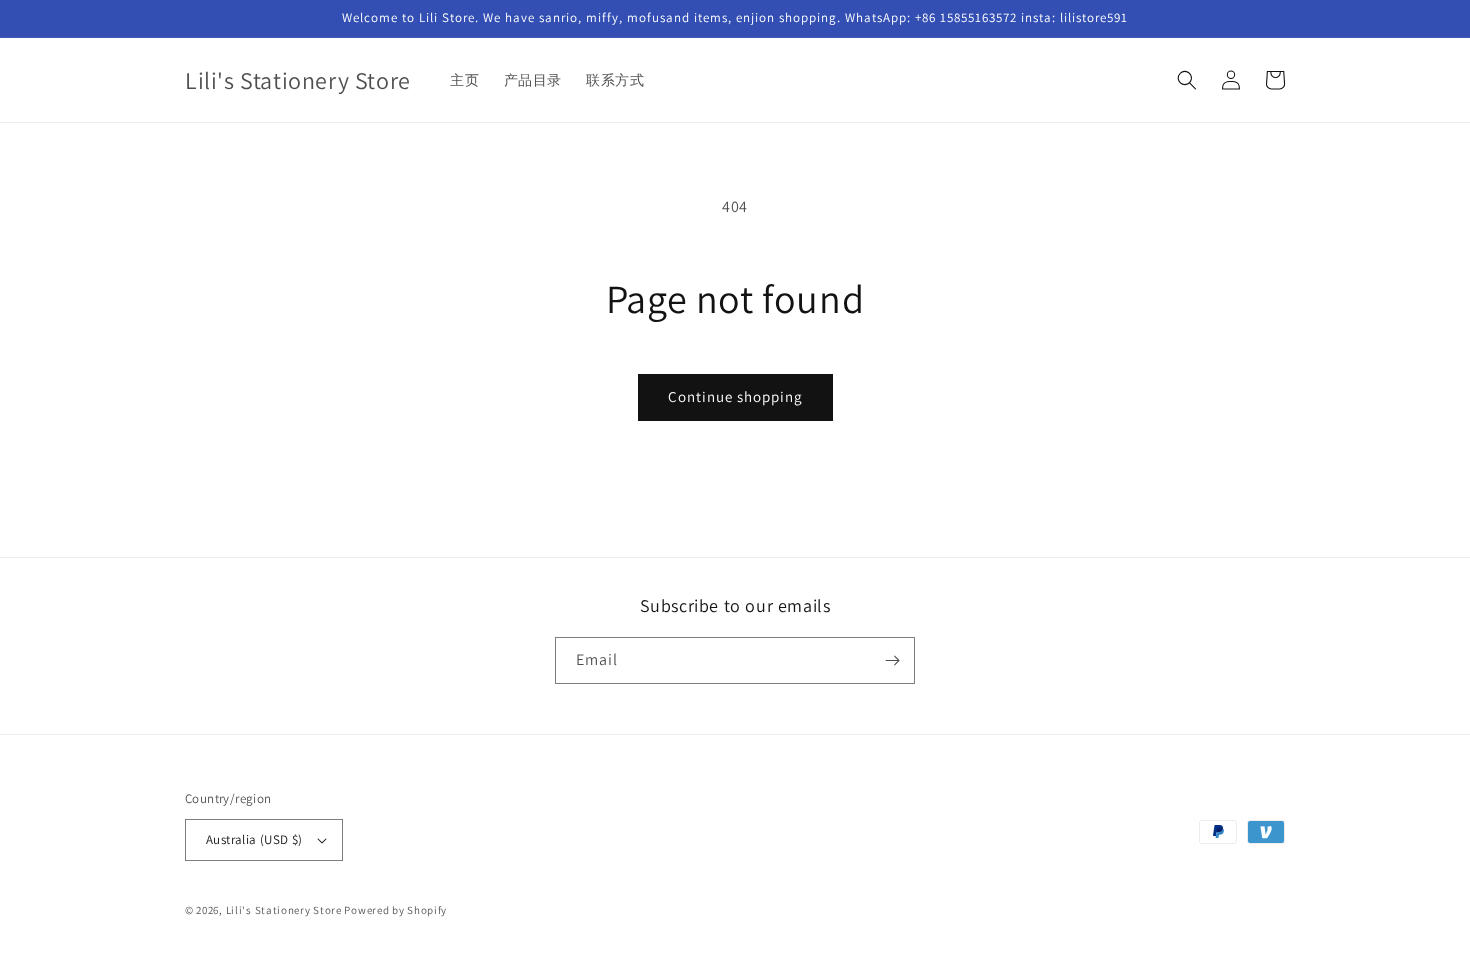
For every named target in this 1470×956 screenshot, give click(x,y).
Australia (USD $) (254, 839)
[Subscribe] (892, 660)
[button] (1187, 80)
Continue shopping (735, 396)
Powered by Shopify (395, 910)
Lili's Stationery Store (284, 910)
